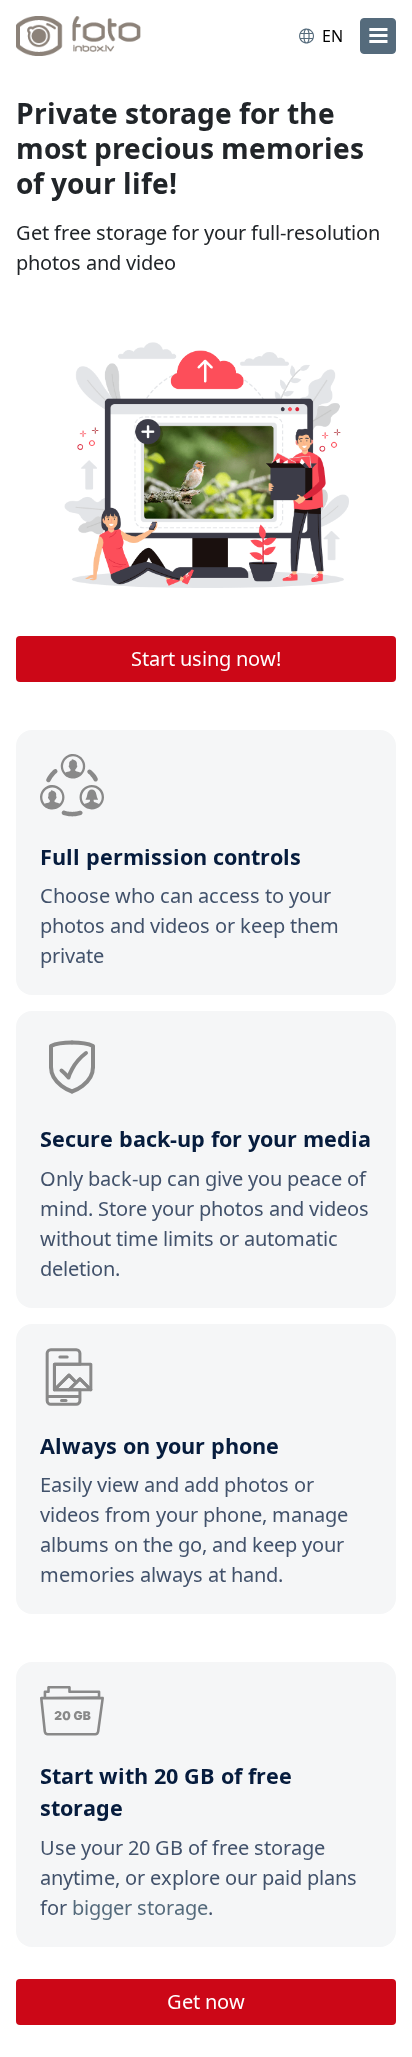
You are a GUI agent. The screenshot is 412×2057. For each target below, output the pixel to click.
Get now (206, 2001)
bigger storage (140, 1907)
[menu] (378, 36)
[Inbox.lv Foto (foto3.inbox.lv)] (98, 36)
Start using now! (206, 658)
